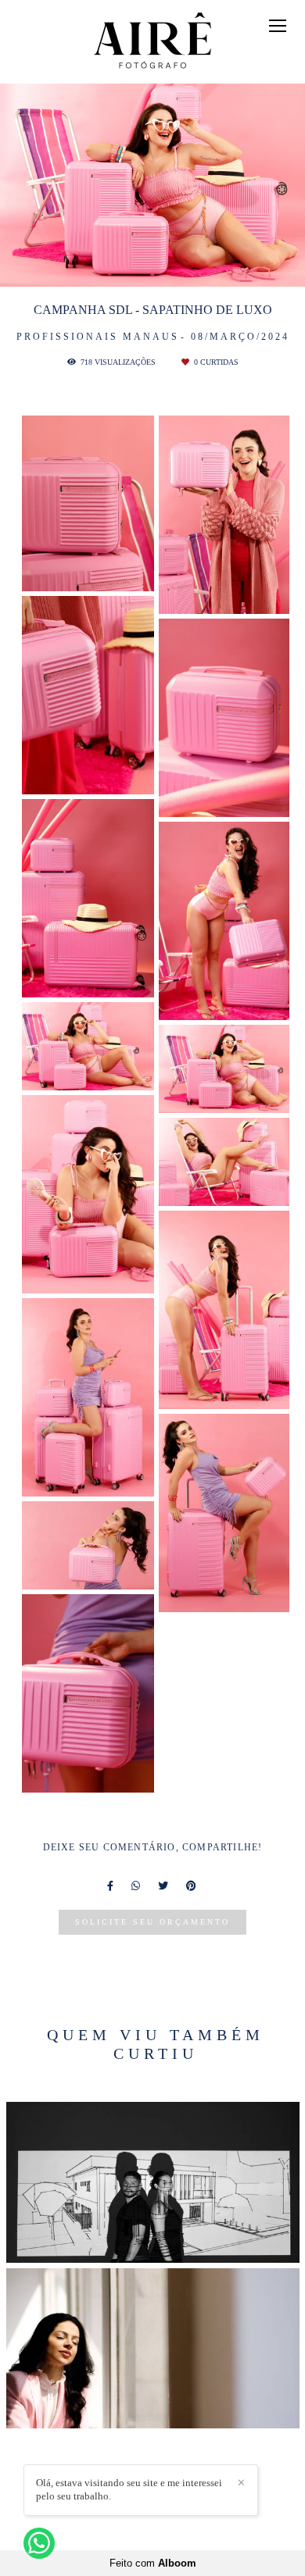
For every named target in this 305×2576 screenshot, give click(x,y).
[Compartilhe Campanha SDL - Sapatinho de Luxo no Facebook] (111, 1886)
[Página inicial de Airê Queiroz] (152, 42)
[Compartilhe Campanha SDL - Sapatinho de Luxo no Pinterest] (192, 1886)
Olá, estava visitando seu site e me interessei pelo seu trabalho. (129, 2489)
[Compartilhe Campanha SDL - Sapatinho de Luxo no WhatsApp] (137, 1886)
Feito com (153, 2563)
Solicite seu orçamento (152, 1922)
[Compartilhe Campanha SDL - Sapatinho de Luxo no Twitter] (164, 1886)
